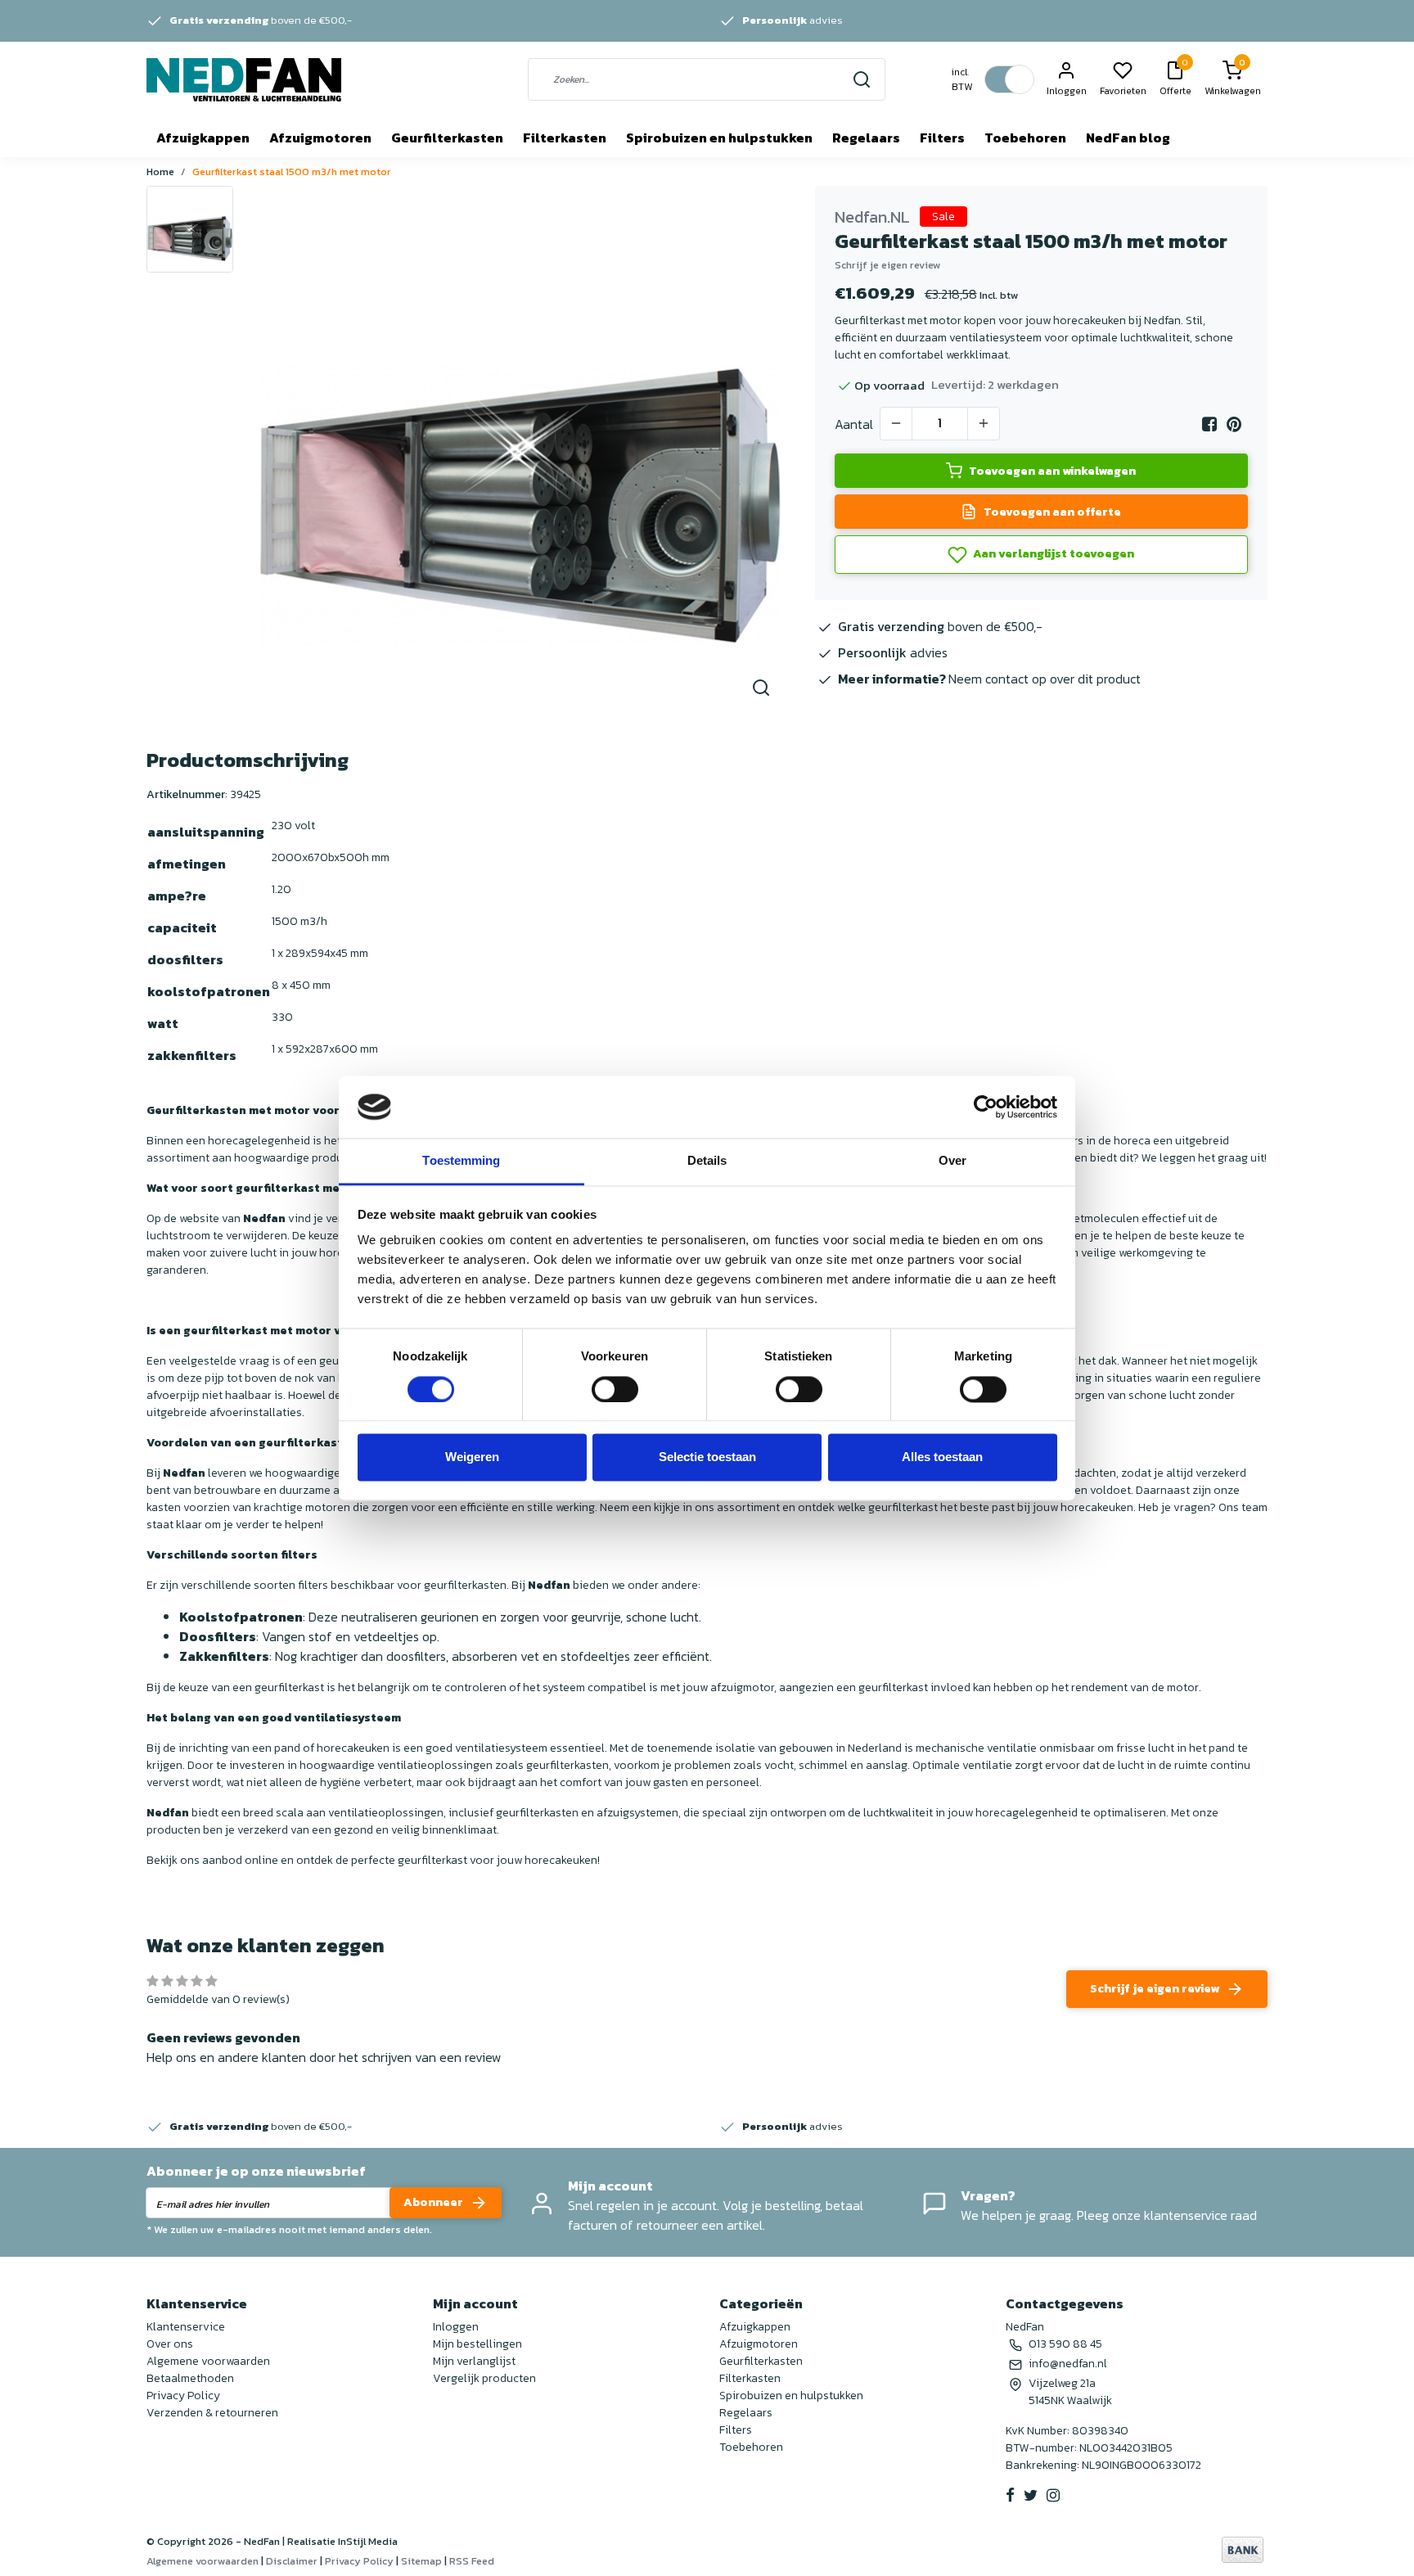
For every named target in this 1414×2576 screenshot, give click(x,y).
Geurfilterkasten (447, 138)
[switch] (615, 1389)
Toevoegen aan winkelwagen (1052, 471)
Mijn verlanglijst (474, 2361)
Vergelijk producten (484, 2378)
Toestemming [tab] (461, 1161)
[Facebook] (1209, 424)
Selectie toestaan (707, 1457)
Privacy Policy (183, 2396)
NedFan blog (1128, 138)
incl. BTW (962, 79)
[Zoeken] (862, 79)
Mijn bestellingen (477, 2344)
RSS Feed (472, 2561)
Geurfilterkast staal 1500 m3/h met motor (292, 171)
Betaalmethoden (190, 2378)
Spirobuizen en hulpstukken (719, 138)
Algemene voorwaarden (208, 2361)
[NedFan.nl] (244, 80)
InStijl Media (367, 2541)
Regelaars (866, 138)
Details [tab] (707, 1161)
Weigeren (472, 1457)
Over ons (170, 2344)
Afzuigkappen (203, 138)
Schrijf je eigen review (888, 265)
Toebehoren (1025, 138)
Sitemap (421, 2561)
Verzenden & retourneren (212, 2413)
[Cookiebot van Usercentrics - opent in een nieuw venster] (986, 1107)
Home (160, 171)
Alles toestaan (942, 1457)
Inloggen (456, 2327)
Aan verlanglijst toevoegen (1052, 553)
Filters (942, 138)
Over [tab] (952, 1161)
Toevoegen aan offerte (1052, 512)
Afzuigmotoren (320, 138)
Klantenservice (186, 2327)
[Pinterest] (1234, 424)
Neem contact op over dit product (1045, 679)
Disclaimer (292, 2561)
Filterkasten (565, 138)
